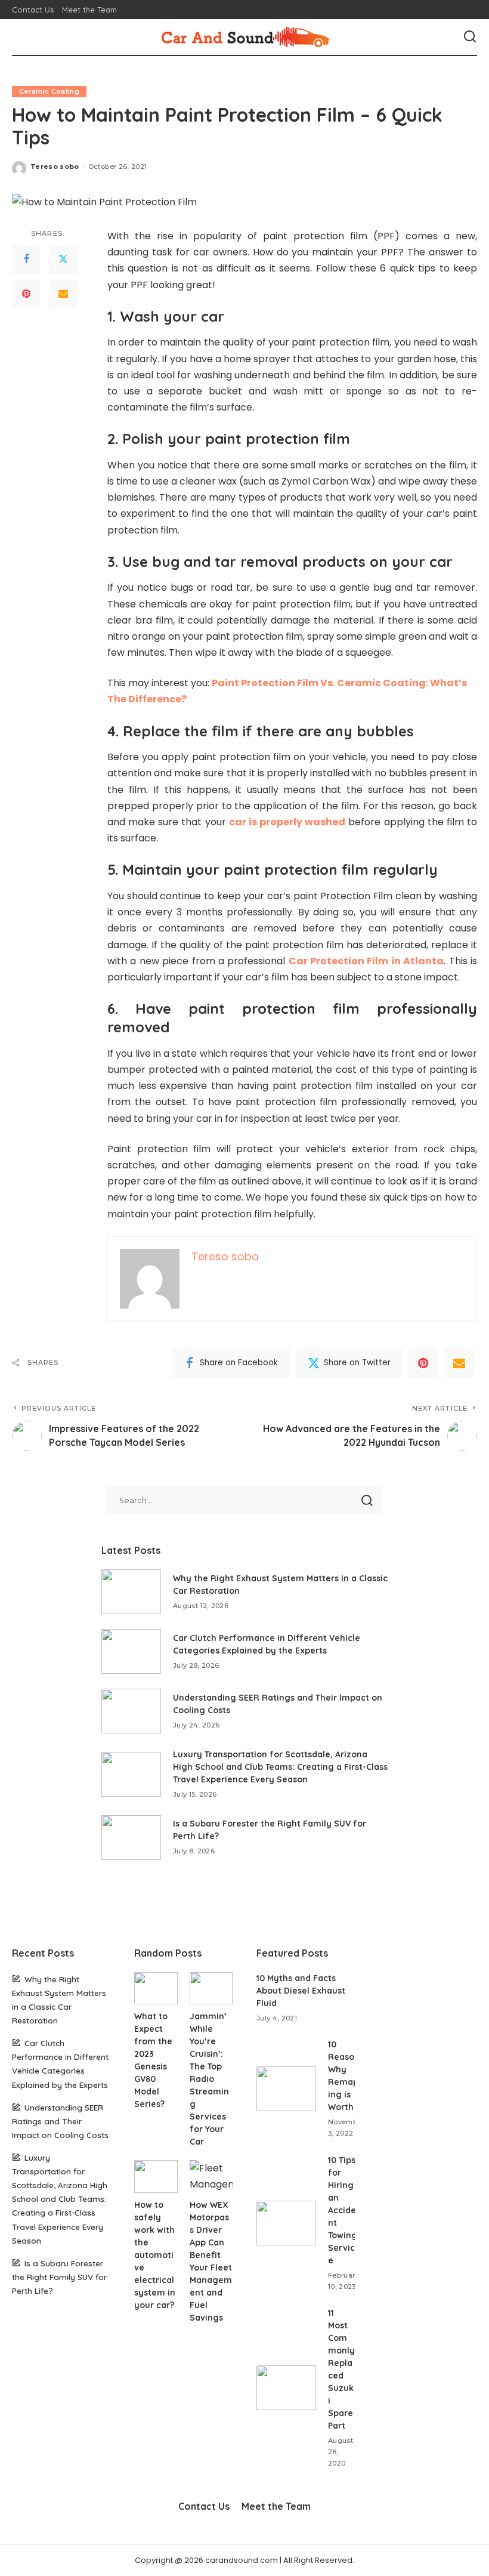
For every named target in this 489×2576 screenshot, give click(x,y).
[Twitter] (63, 260)
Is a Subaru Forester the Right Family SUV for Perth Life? (59, 2277)
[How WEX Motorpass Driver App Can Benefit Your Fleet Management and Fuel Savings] (211, 2176)
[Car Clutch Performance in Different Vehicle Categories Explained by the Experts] (131, 1651)
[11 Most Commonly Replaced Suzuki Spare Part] (286, 2388)
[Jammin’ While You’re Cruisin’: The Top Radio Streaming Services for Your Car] (211, 1988)
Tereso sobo (55, 166)
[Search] (470, 37)
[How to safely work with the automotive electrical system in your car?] (156, 2176)
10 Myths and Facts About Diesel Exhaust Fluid (301, 1991)
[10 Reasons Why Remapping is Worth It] (286, 2089)
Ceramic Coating (49, 91)
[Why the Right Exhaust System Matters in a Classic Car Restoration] (131, 1592)
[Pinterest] (26, 294)
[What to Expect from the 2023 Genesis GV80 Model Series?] (156, 1988)
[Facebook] (26, 260)
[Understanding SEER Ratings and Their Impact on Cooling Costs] (131, 1711)
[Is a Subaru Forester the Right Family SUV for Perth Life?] (131, 1838)
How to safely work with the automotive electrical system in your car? (155, 2255)
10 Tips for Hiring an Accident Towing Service (343, 2210)
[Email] (63, 294)
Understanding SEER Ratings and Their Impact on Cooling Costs (60, 2121)
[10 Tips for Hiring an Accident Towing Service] (286, 2223)
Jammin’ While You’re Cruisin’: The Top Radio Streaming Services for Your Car (209, 2079)
